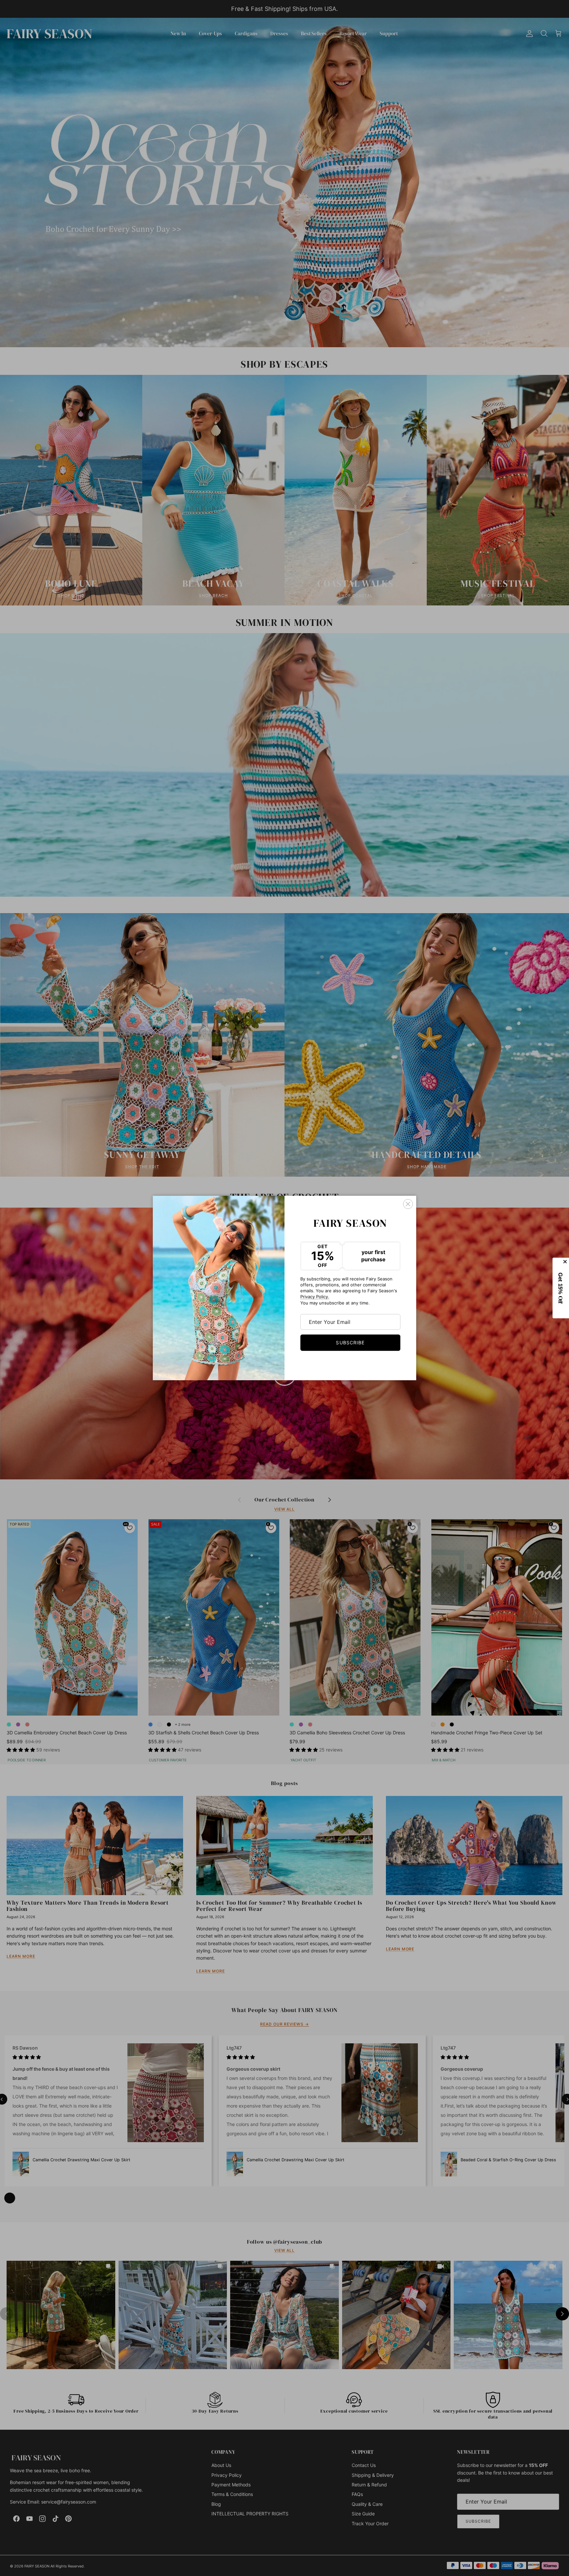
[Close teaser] (566, 1262)
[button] (561, 1288)
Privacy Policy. (315, 1297)
